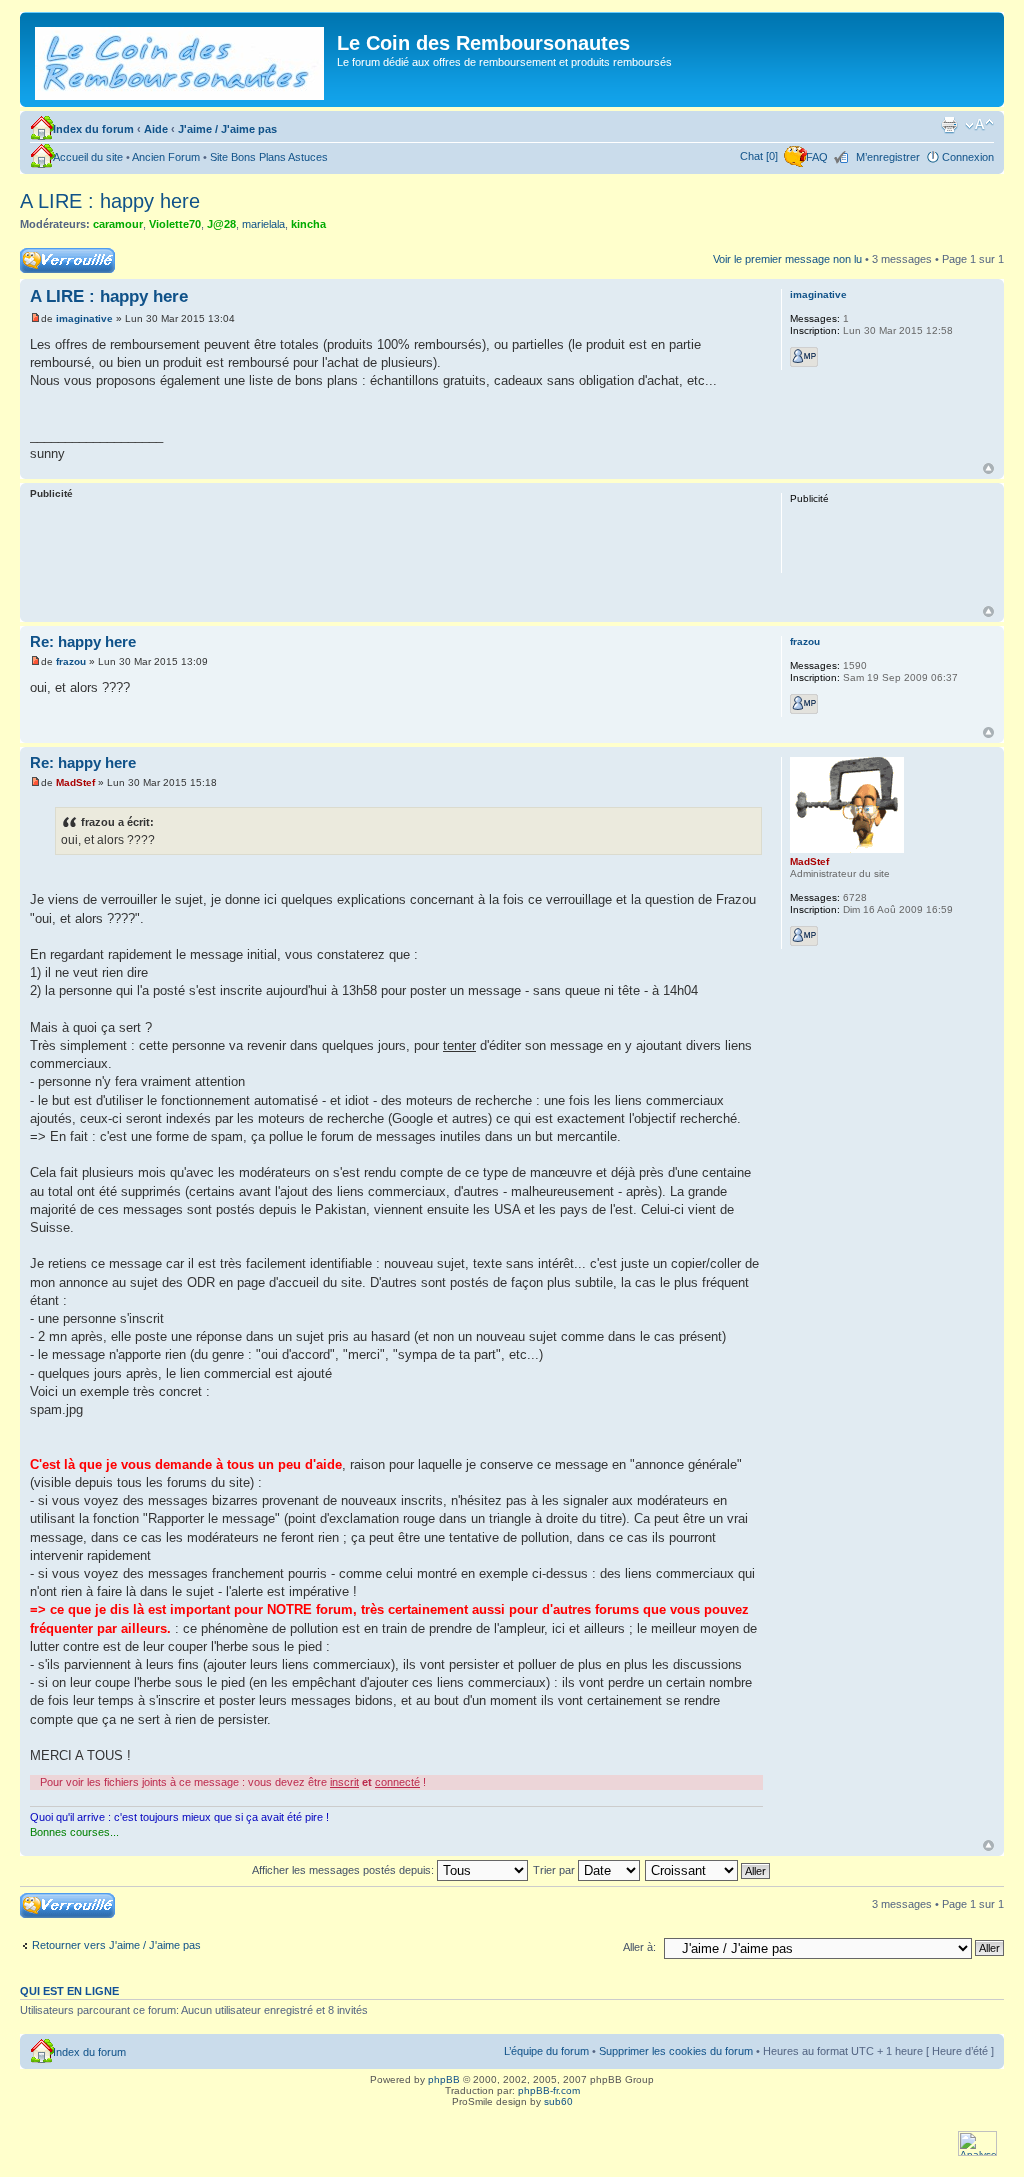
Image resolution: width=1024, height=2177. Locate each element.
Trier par (555, 1870)
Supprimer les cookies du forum (676, 2051)
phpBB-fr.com (549, 2090)
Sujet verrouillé (55, 254)
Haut (988, 468)
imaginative (84, 318)
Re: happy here (83, 641)
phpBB (444, 2079)
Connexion (968, 157)
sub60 (558, 2101)
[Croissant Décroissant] (708, 1870)
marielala (263, 224)
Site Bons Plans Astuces (269, 157)
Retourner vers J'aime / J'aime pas (116, 1945)
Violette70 (175, 224)
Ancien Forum (166, 157)
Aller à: (639, 1947)
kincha (308, 224)
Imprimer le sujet (949, 125)
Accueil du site (88, 157)
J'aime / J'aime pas (227, 129)
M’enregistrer (888, 157)
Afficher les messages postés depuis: (344, 1870)
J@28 (221, 224)
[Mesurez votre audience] (977, 2152)
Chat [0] (759, 156)
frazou (71, 661)
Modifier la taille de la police (979, 125)
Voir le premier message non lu (787, 259)
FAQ (817, 157)
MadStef (75, 782)
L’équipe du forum (546, 2051)
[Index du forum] (181, 59)
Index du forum (93, 129)
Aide (156, 129)
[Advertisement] (396, 556)
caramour (118, 224)
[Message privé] (804, 357)
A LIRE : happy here (110, 201)
